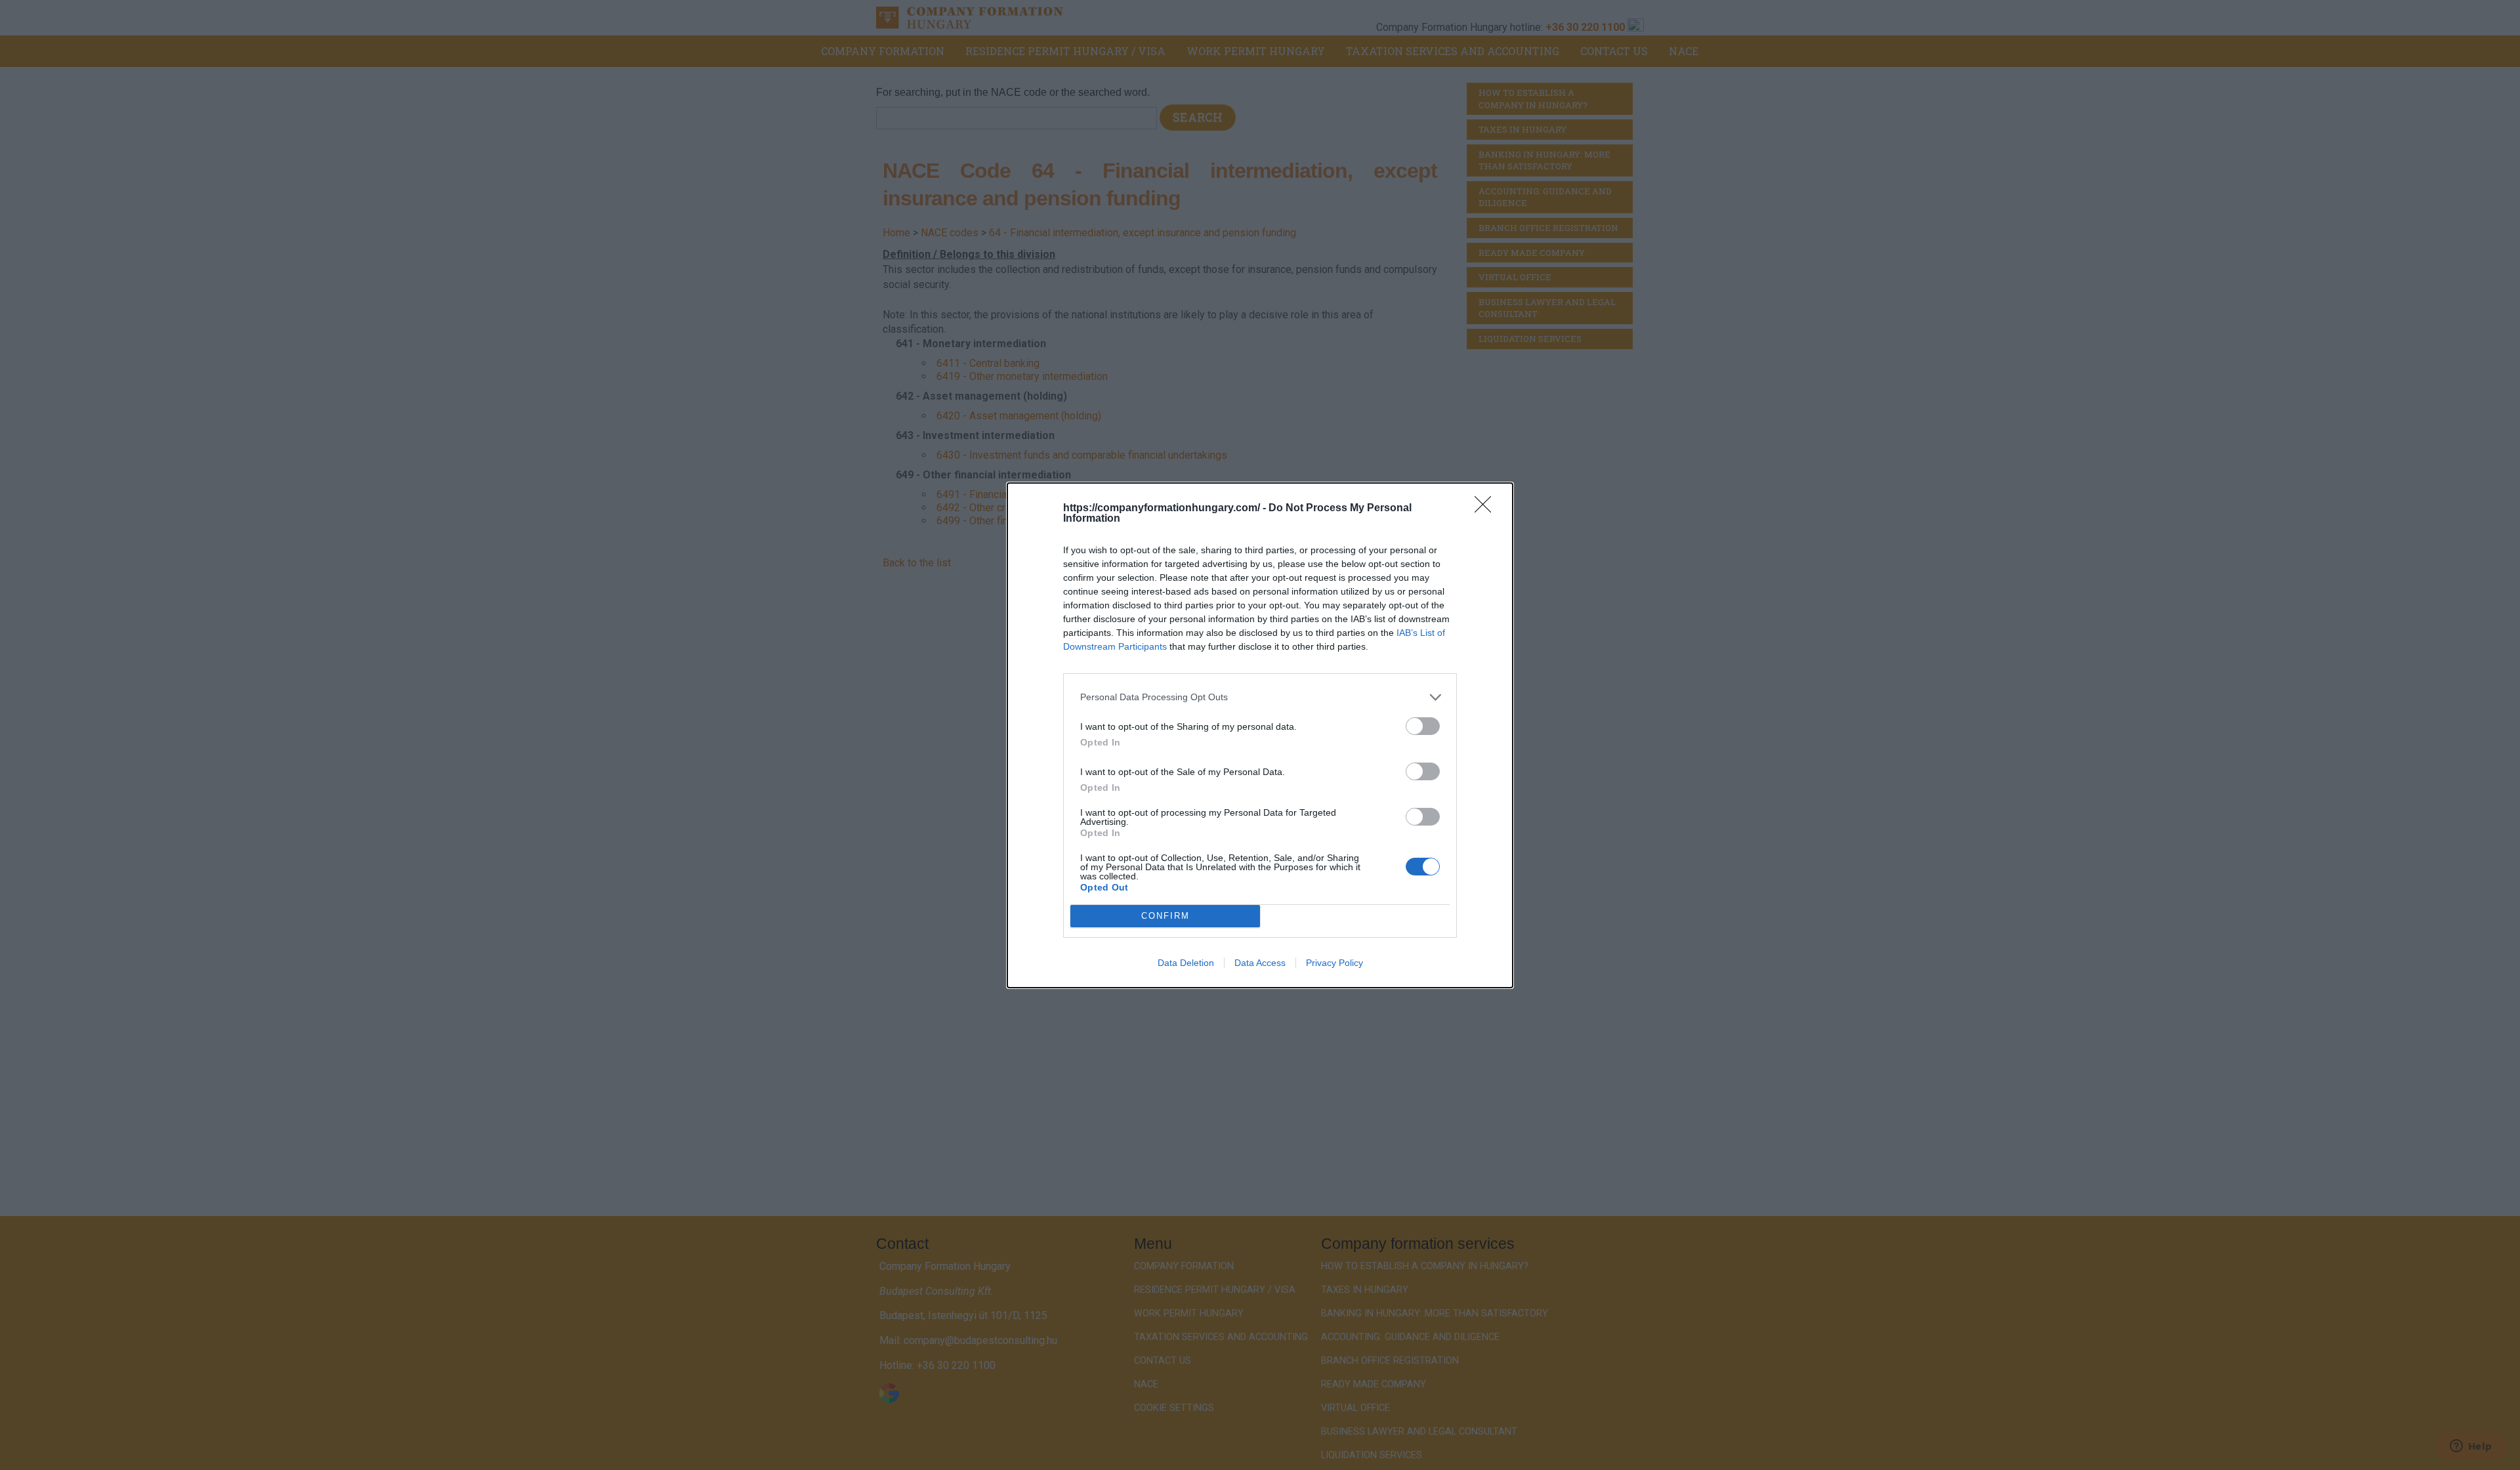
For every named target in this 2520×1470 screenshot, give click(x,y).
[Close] (1487, 509)
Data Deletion (1186, 963)
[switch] (1423, 726)
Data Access (1260, 963)
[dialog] (1260, 735)
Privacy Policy (1334, 963)
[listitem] (1260, 697)
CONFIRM (1165, 916)
